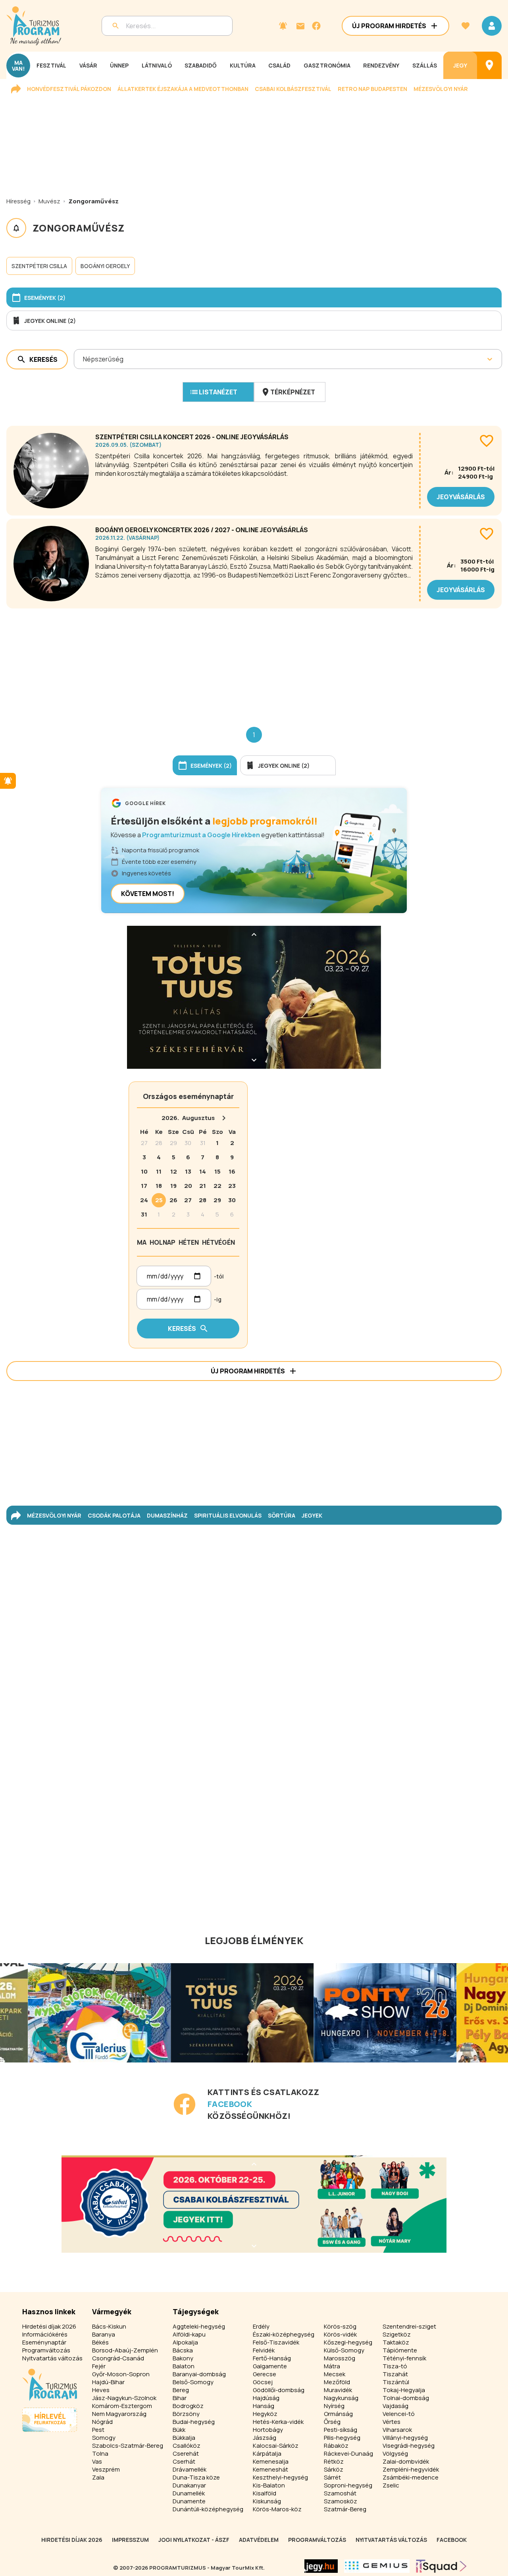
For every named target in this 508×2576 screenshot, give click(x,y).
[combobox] (84, 359)
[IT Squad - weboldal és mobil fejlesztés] (441, 2566)
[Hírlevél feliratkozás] (283, 26)
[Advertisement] (254, 661)
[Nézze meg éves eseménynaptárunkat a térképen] (489, 65)
